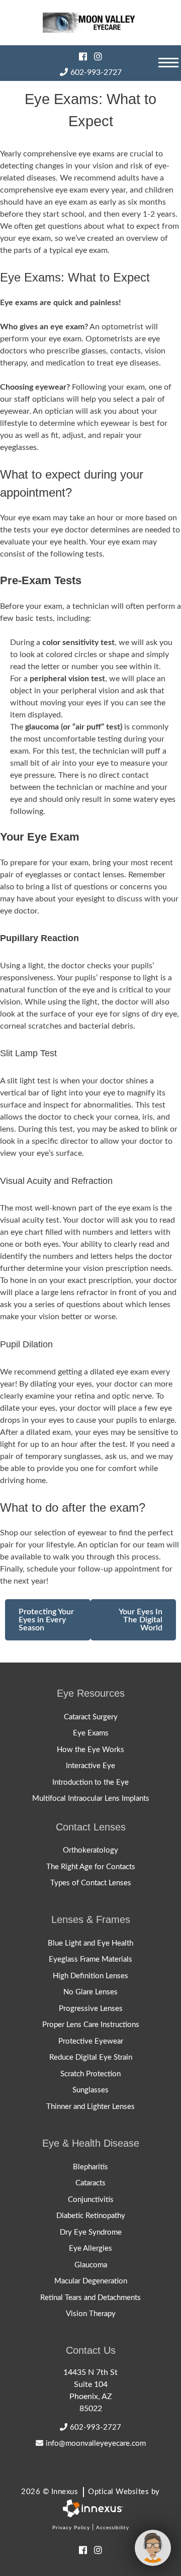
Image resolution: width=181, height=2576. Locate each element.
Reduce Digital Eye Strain (91, 2057)
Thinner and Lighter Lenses (90, 2107)
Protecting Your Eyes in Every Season (46, 1620)
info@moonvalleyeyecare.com (96, 2444)
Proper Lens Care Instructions (91, 2025)
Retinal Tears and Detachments (90, 2298)
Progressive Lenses (91, 2009)
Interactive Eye (90, 1766)
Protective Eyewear (91, 2041)
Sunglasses (90, 2090)
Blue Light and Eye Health (90, 1943)
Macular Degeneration (91, 2281)
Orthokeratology (90, 1850)
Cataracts (90, 2183)
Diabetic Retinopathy (91, 2216)
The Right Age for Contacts (91, 1867)
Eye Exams (91, 1733)
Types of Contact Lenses (91, 1883)
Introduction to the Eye (90, 1782)
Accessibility (113, 2528)
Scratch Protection (90, 2074)
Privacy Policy (71, 2528)
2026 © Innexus (90, 2492)
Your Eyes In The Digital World (141, 1620)
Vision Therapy (91, 2314)
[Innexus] (90, 2508)
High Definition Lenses (90, 1976)
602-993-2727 (96, 72)
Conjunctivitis (91, 2200)
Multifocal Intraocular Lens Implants (91, 1799)
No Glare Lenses (90, 1992)
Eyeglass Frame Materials (90, 1959)
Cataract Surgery (91, 1717)
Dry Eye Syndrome (91, 2232)
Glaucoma (91, 2265)
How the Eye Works (90, 1750)
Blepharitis (90, 2167)
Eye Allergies (90, 2248)
